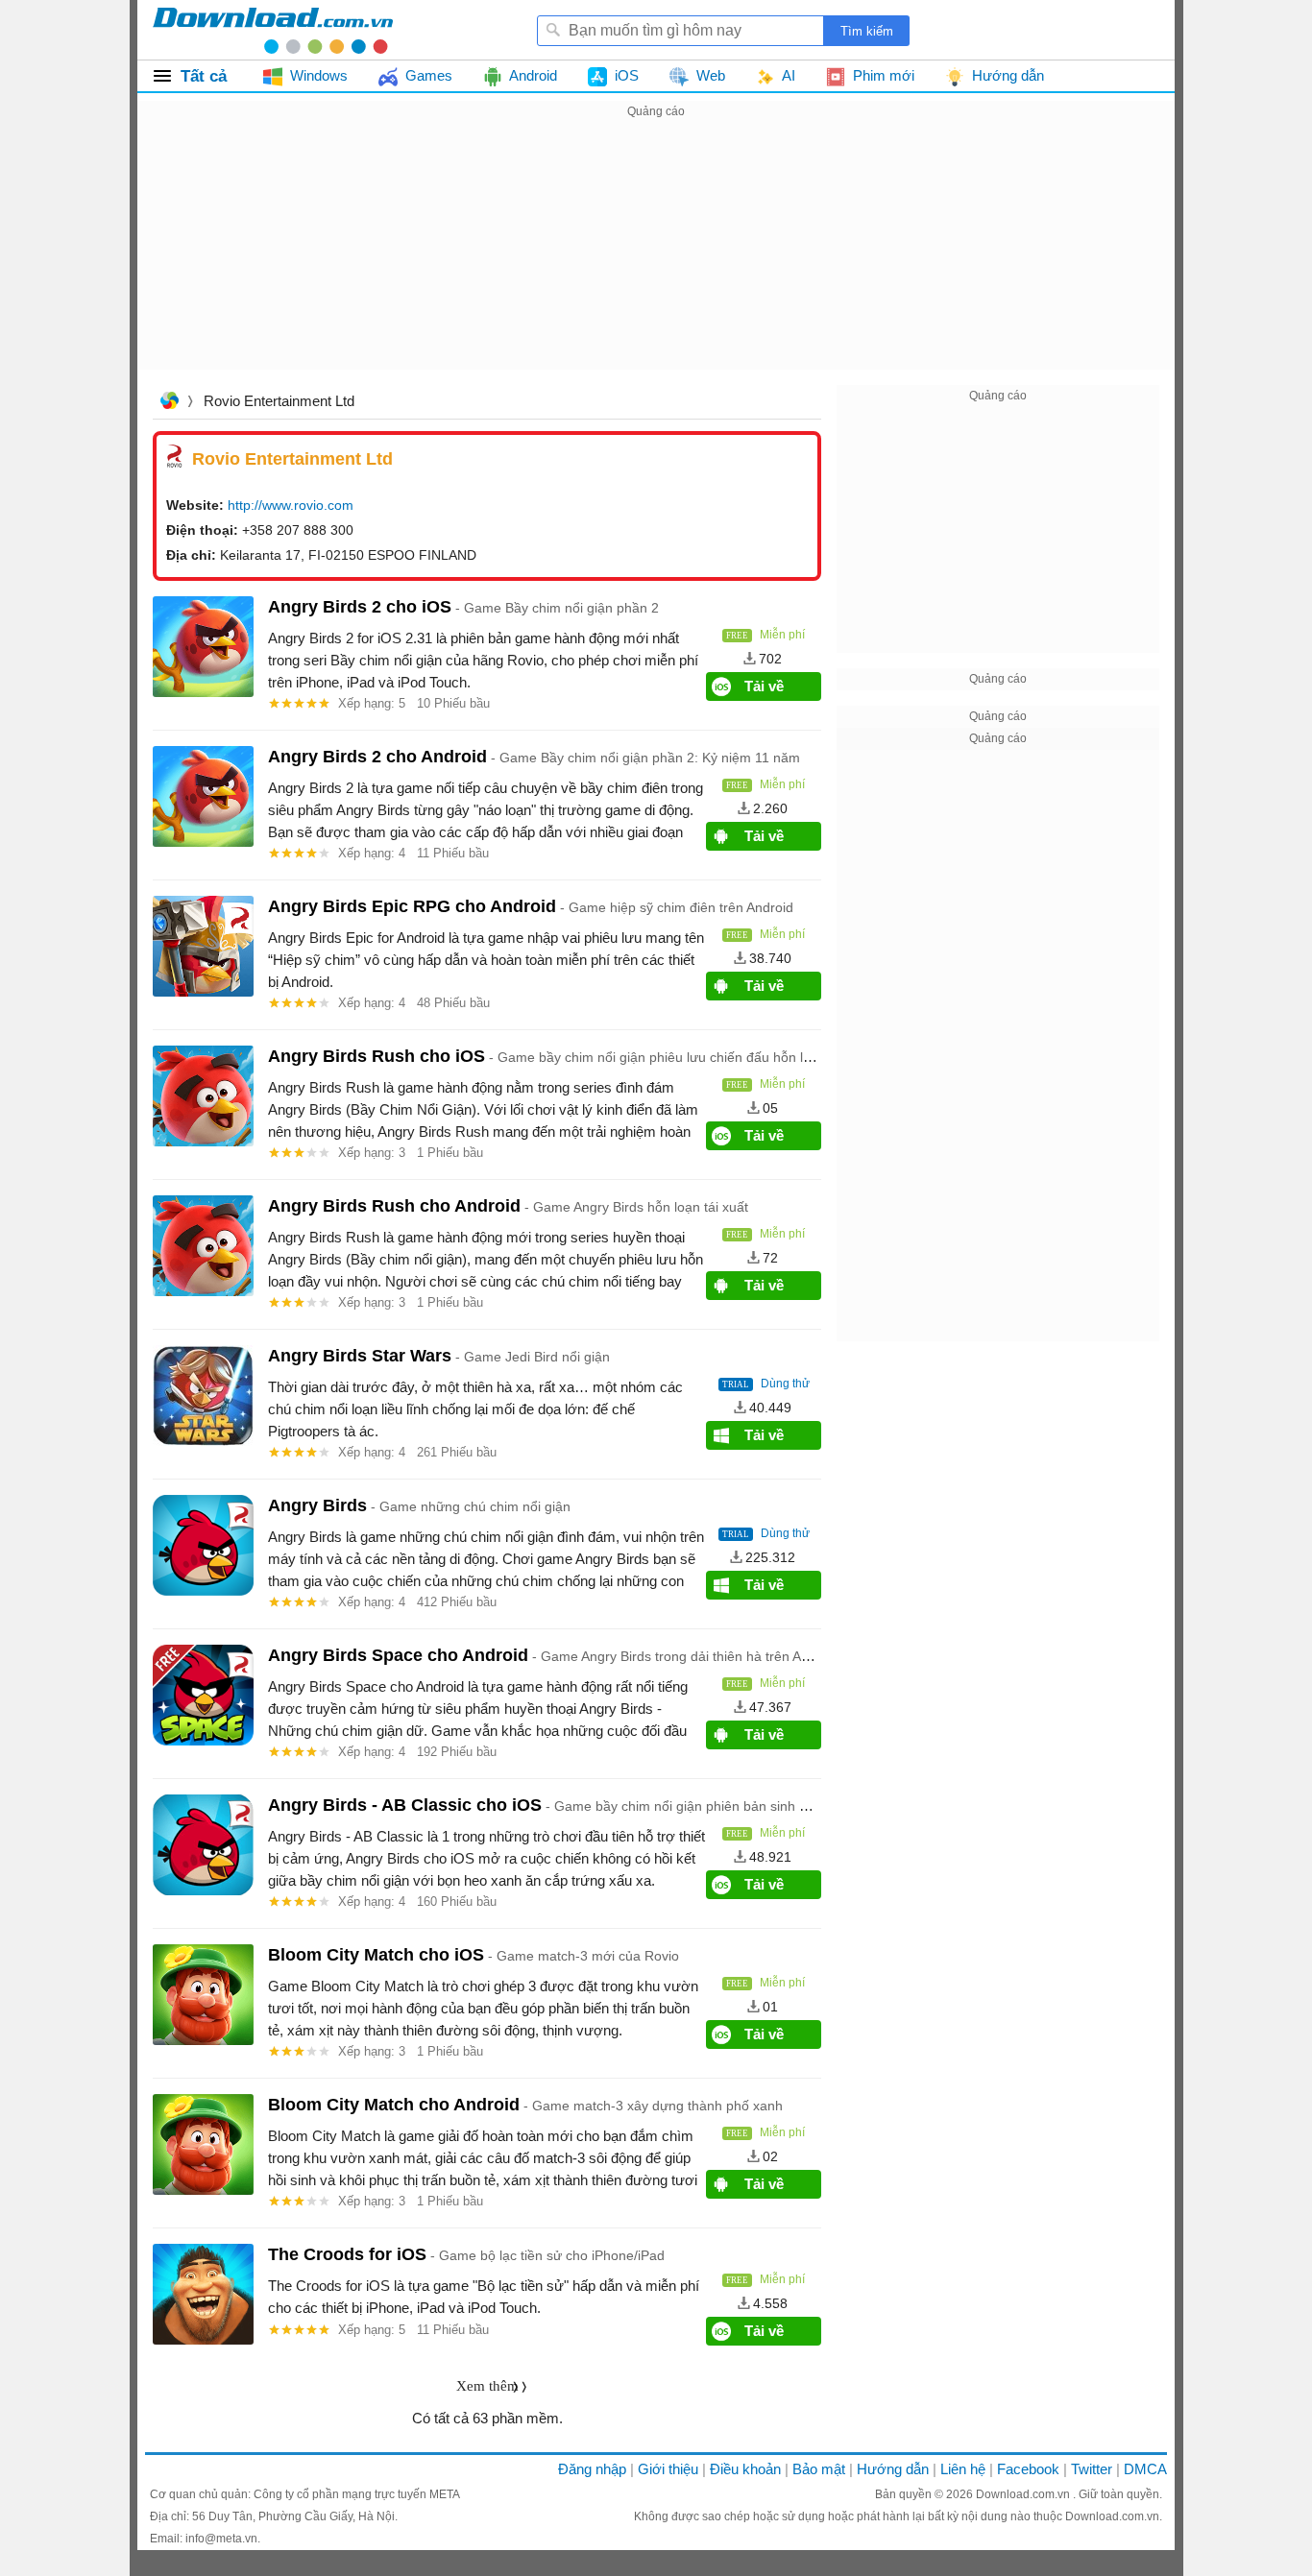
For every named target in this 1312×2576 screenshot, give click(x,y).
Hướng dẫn (893, 2469)
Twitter (1092, 2469)
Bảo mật (819, 2469)
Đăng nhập (592, 2469)
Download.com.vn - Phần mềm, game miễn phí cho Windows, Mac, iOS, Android (273, 30)
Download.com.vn (1024, 2494)
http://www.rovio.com (291, 505)
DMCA (1145, 2469)
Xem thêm (487, 2386)
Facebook (1028, 2469)
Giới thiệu (668, 2469)
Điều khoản (745, 2469)
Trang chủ (169, 403)
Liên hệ (963, 2469)
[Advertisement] (656, 257)
